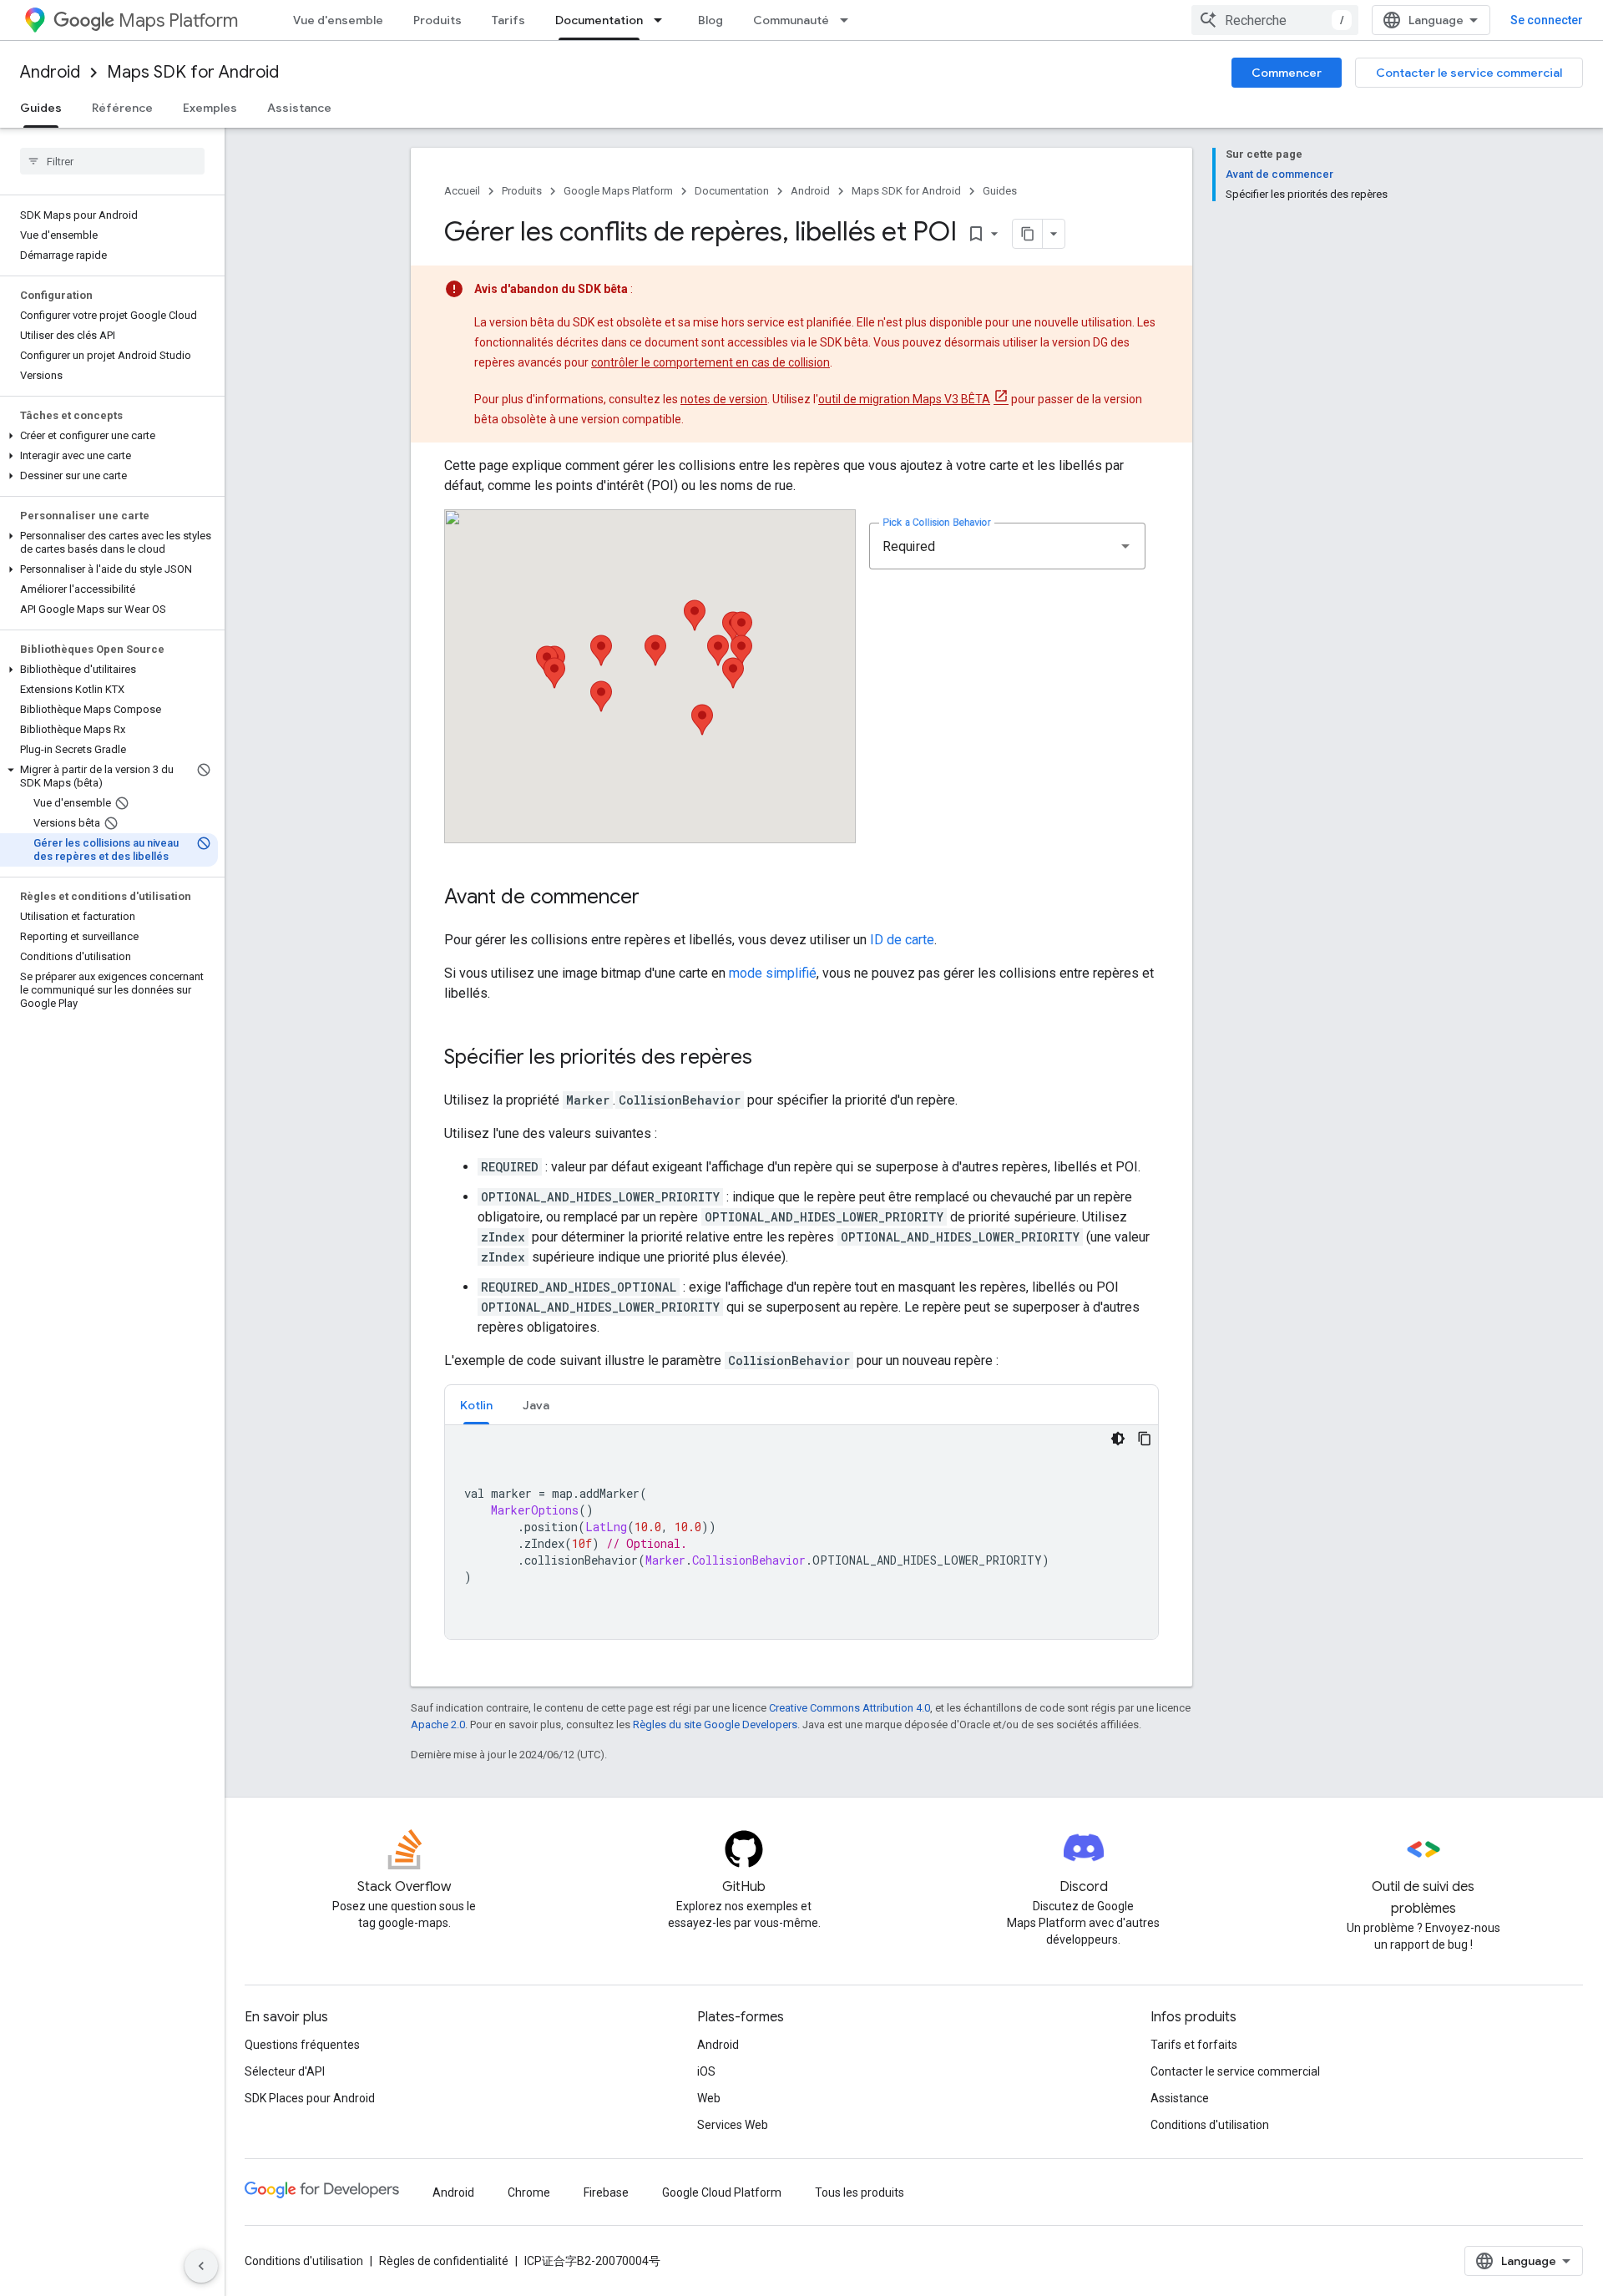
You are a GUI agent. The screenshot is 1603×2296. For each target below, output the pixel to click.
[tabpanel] (801, 1532)
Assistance (299, 108)
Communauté (791, 20)
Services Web (733, 2125)
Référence (122, 108)
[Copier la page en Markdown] (1028, 234)
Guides (41, 108)
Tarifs (508, 20)
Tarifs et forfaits (1194, 2045)
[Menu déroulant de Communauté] (849, 20)
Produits (437, 20)
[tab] (476, 1405)
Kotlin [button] (476, 1405)
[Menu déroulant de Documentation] (663, 20)
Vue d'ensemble (338, 20)
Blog (710, 20)
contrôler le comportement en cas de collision (710, 362)
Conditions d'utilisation (1210, 2125)
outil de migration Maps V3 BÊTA (904, 399)
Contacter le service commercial (1469, 73)
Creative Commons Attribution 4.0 (850, 1708)
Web (709, 2098)
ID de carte (902, 940)
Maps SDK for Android (193, 72)
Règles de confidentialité (444, 2261)
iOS (706, 2071)
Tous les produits (860, 2192)
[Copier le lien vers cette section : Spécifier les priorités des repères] (769, 1059)
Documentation (599, 20)
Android (50, 72)
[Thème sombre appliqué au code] (1118, 1439)
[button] (109, 436)
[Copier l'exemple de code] (1145, 1439)
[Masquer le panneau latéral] (201, 2266)
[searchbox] (112, 161)
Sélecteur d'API (285, 2071)
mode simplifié (773, 973)
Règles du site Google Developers (715, 1725)
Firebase (606, 2192)
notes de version (724, 399)
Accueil (462, 191)
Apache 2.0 (438, 1725)
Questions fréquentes (302, 2045)
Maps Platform (178, 20)
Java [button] (536, 1405)
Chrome (529, 2192)
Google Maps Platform (618, 191)
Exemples (210, 108)
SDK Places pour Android (310, 2098)
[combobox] (1275, 20)
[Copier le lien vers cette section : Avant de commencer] (656, 898)
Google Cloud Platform (722, 2192)
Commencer (1287, 73)
